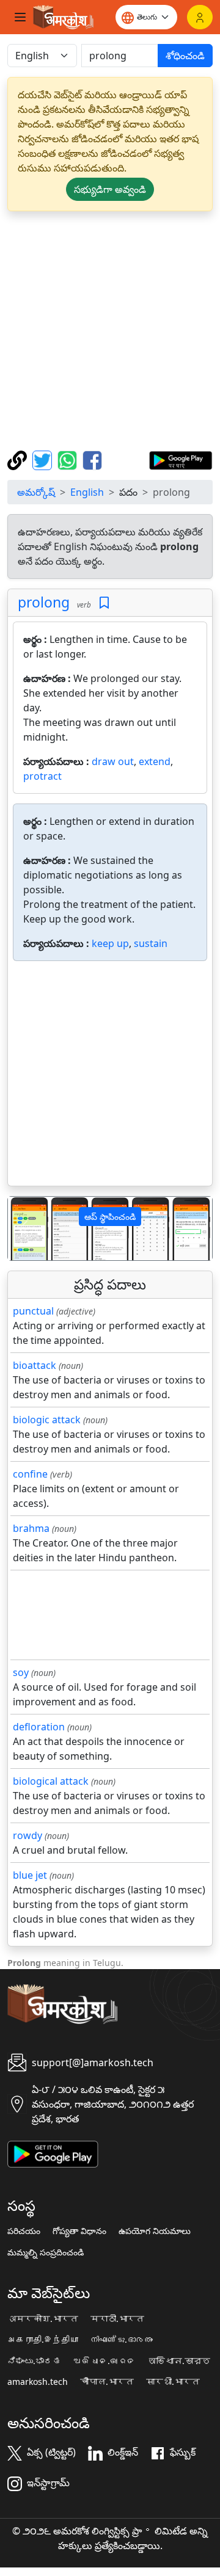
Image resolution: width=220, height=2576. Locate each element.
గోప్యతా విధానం (79, 2231)
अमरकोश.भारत (43, 2319)
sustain (151, 943)
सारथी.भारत (173, 2382)
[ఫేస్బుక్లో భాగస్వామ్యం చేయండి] (92, 459)
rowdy (28, 1835)
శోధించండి (185, 56)
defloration (39, 1727)
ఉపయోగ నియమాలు (155, 2231)
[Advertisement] (110, 331)
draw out (113, 761)
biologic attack (47, 1420)
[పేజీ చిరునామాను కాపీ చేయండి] (19, 459)
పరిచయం (24, 2231)
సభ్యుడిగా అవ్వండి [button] (110, 189)
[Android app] (53, 2153)
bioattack (35, 1365)
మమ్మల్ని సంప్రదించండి (46, 2252)
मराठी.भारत (117, 2319)
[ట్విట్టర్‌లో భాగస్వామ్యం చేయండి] (44, 459)
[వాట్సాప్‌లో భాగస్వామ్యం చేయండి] (69, 459)
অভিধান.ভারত (179, 2361)
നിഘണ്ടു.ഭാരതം (122, 2340)
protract (42, 776)
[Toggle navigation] (20, 17)
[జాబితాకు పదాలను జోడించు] (104, 603)
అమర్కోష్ (36, 492)
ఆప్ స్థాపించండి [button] (110, 1217)
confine (30, 1474)
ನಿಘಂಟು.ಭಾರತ (34, 2361)
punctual (33, 1311)
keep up (110, 943)
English (87, 492)
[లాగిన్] (200, 17)
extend (155, 761)
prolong (44, 602)
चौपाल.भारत (107, 2382)
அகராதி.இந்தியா (43, 2340)
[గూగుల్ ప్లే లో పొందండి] (181, 459)
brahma (31, 1528)
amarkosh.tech (38, 2382)
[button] (23, 1229)
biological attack (51, 1781)
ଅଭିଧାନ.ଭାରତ (105, 2361)
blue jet (30, 1875)
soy (21, 1672)
